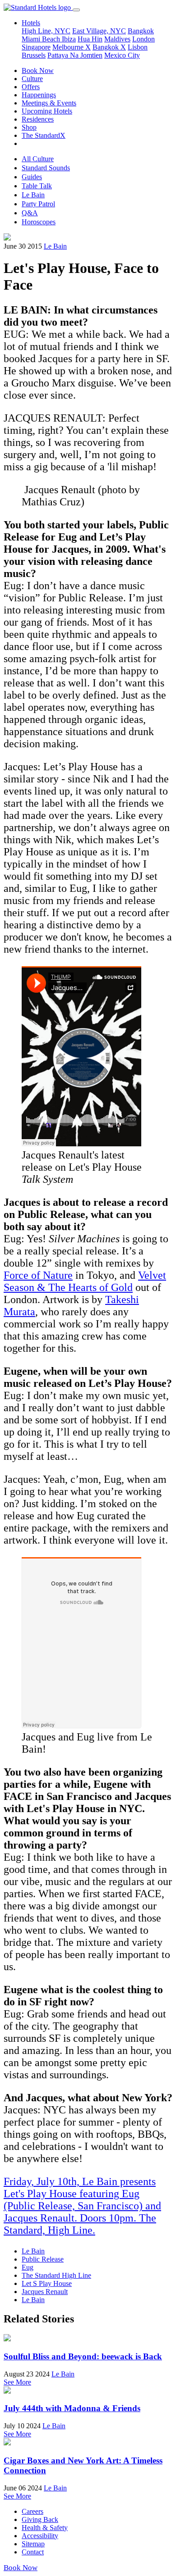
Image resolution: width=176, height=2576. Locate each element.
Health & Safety (45, 2528)
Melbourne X (72, 47)
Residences (38, 119)
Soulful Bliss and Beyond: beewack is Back (83, 2356)
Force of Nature (38, 1275)
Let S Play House (47, 2283)
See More (17, 2382)
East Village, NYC (99, 31)
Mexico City (122, 55)
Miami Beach (42, 39)
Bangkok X (109, 47)
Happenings (39, 95)
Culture (32, 79)
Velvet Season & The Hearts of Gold (85, 1281)
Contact (33, 2552)
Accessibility (40, 2536)
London (144, 39)
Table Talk (37, 186)
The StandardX (44, 135)
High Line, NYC (46, 31)
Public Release (43, 2259)
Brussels (34, 55)
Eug (28, 2267)
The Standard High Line (56, 2275)
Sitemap (33, 2544)
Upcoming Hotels (47, 111)
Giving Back (40, 2519)
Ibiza (69, 39)
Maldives (117, 39)
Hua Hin (90, 39)
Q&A (30, 213)
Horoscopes (39, 222)
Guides (32, 177)
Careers (32, 2511)
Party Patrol (38, 204)
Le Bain (33, 195)
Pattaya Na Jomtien (75, 55)
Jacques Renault (45, 2292)
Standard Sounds (46, 168)
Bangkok (141, 31)
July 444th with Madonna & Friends (72, 2408)
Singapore (36, 47)
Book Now (38, 70)
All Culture (38, 159)
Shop (29, 127)
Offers (31, 87)
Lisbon (138, 47)
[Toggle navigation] (76, 10)
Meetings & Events (49, 103)
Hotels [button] (31, 23)
